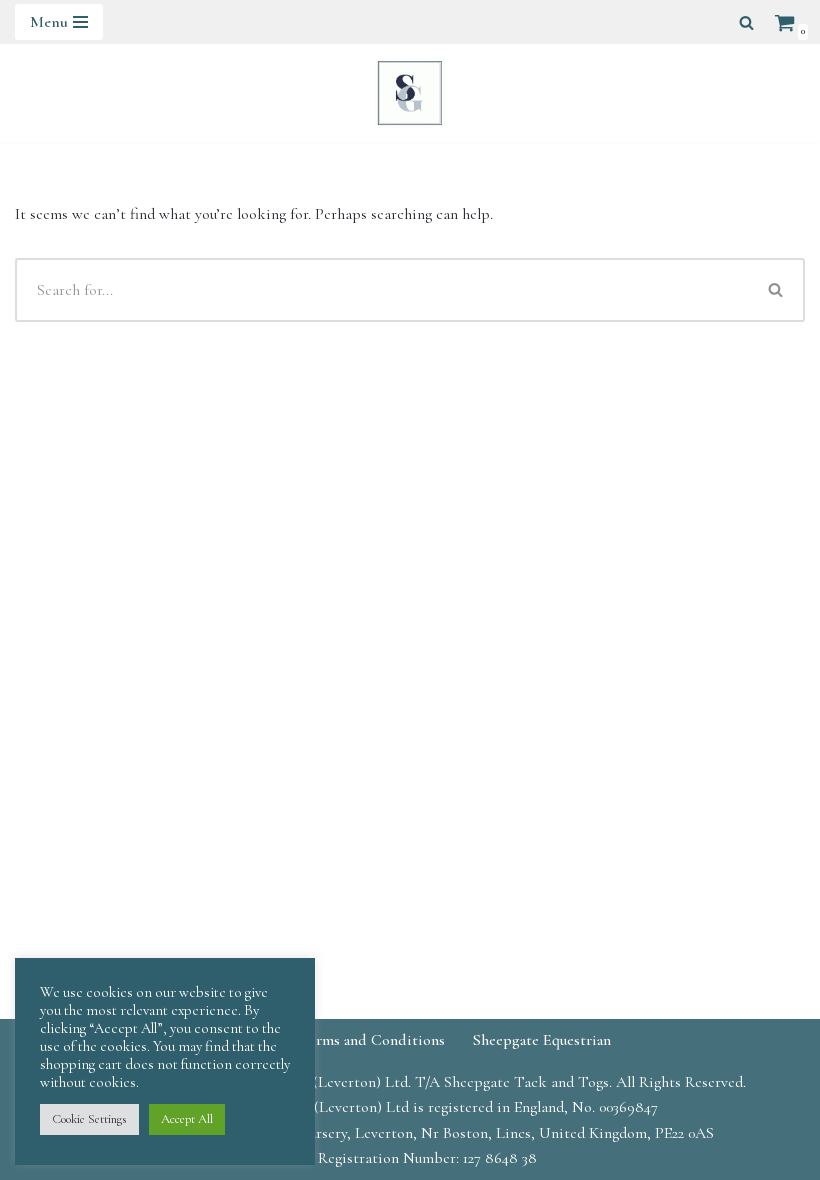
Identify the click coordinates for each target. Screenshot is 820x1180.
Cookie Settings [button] (89, 1119)
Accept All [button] (187, 1119)
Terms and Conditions (372, 1040)
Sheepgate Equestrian (542, 1040)
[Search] (746, 22)
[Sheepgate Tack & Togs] (410, 93)
